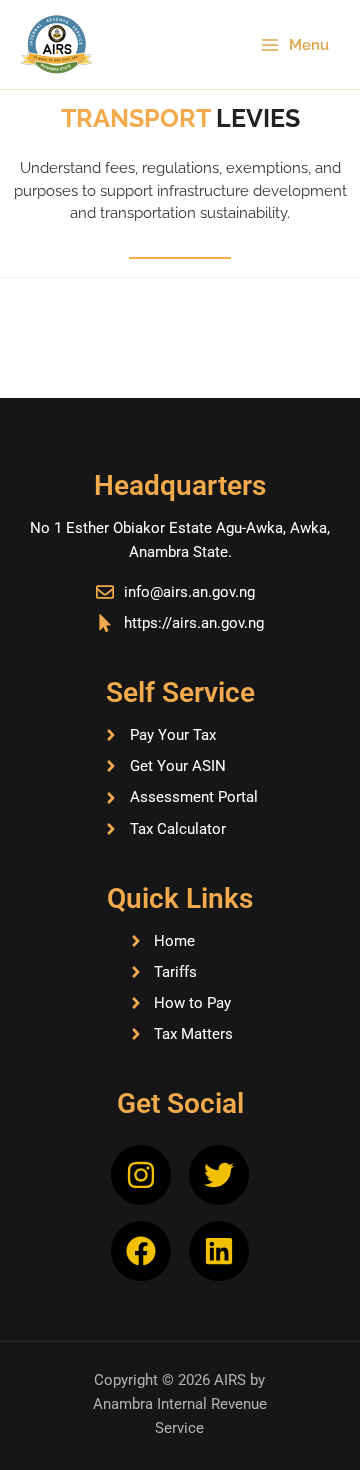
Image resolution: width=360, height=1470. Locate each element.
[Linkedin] (219, 1251)
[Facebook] (141, 1251)
